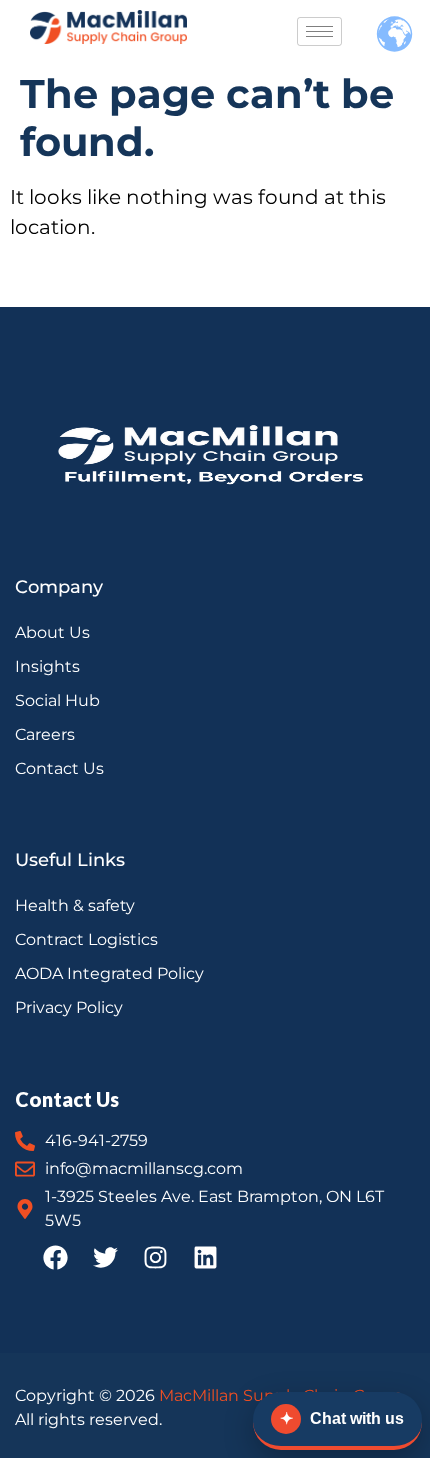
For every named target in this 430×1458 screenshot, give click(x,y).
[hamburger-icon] (319, 31)
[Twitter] (105, 1258)
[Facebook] (55, 1258)
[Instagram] (155, 1258)
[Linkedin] (205, 1258)
